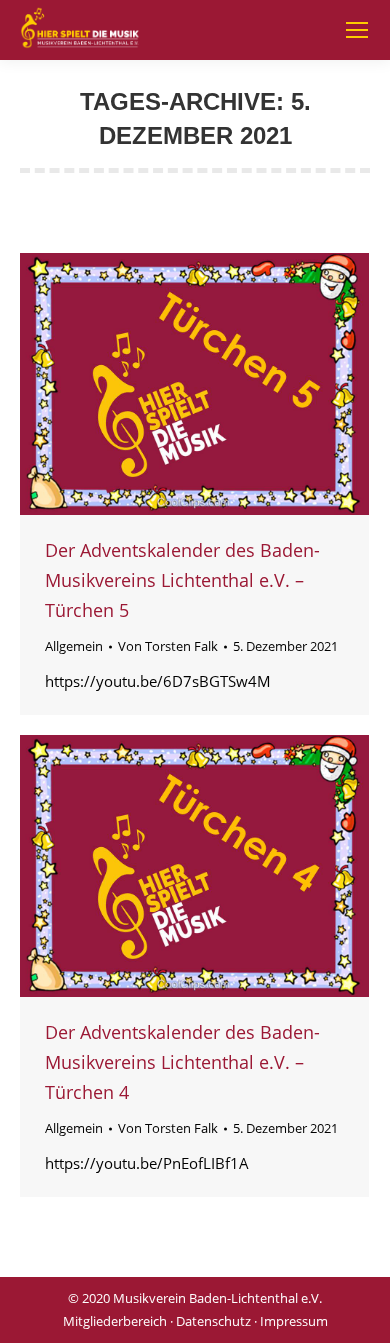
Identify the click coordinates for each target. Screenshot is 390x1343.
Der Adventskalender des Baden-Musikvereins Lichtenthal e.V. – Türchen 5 (182, 580)
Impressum (294, 1321)
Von (168, 646)
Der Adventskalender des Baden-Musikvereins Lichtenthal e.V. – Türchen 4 (182, 1062)
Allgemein (74, 646)
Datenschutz (213, 1321)
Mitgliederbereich (115, 1321)
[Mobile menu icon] (357, 30)
